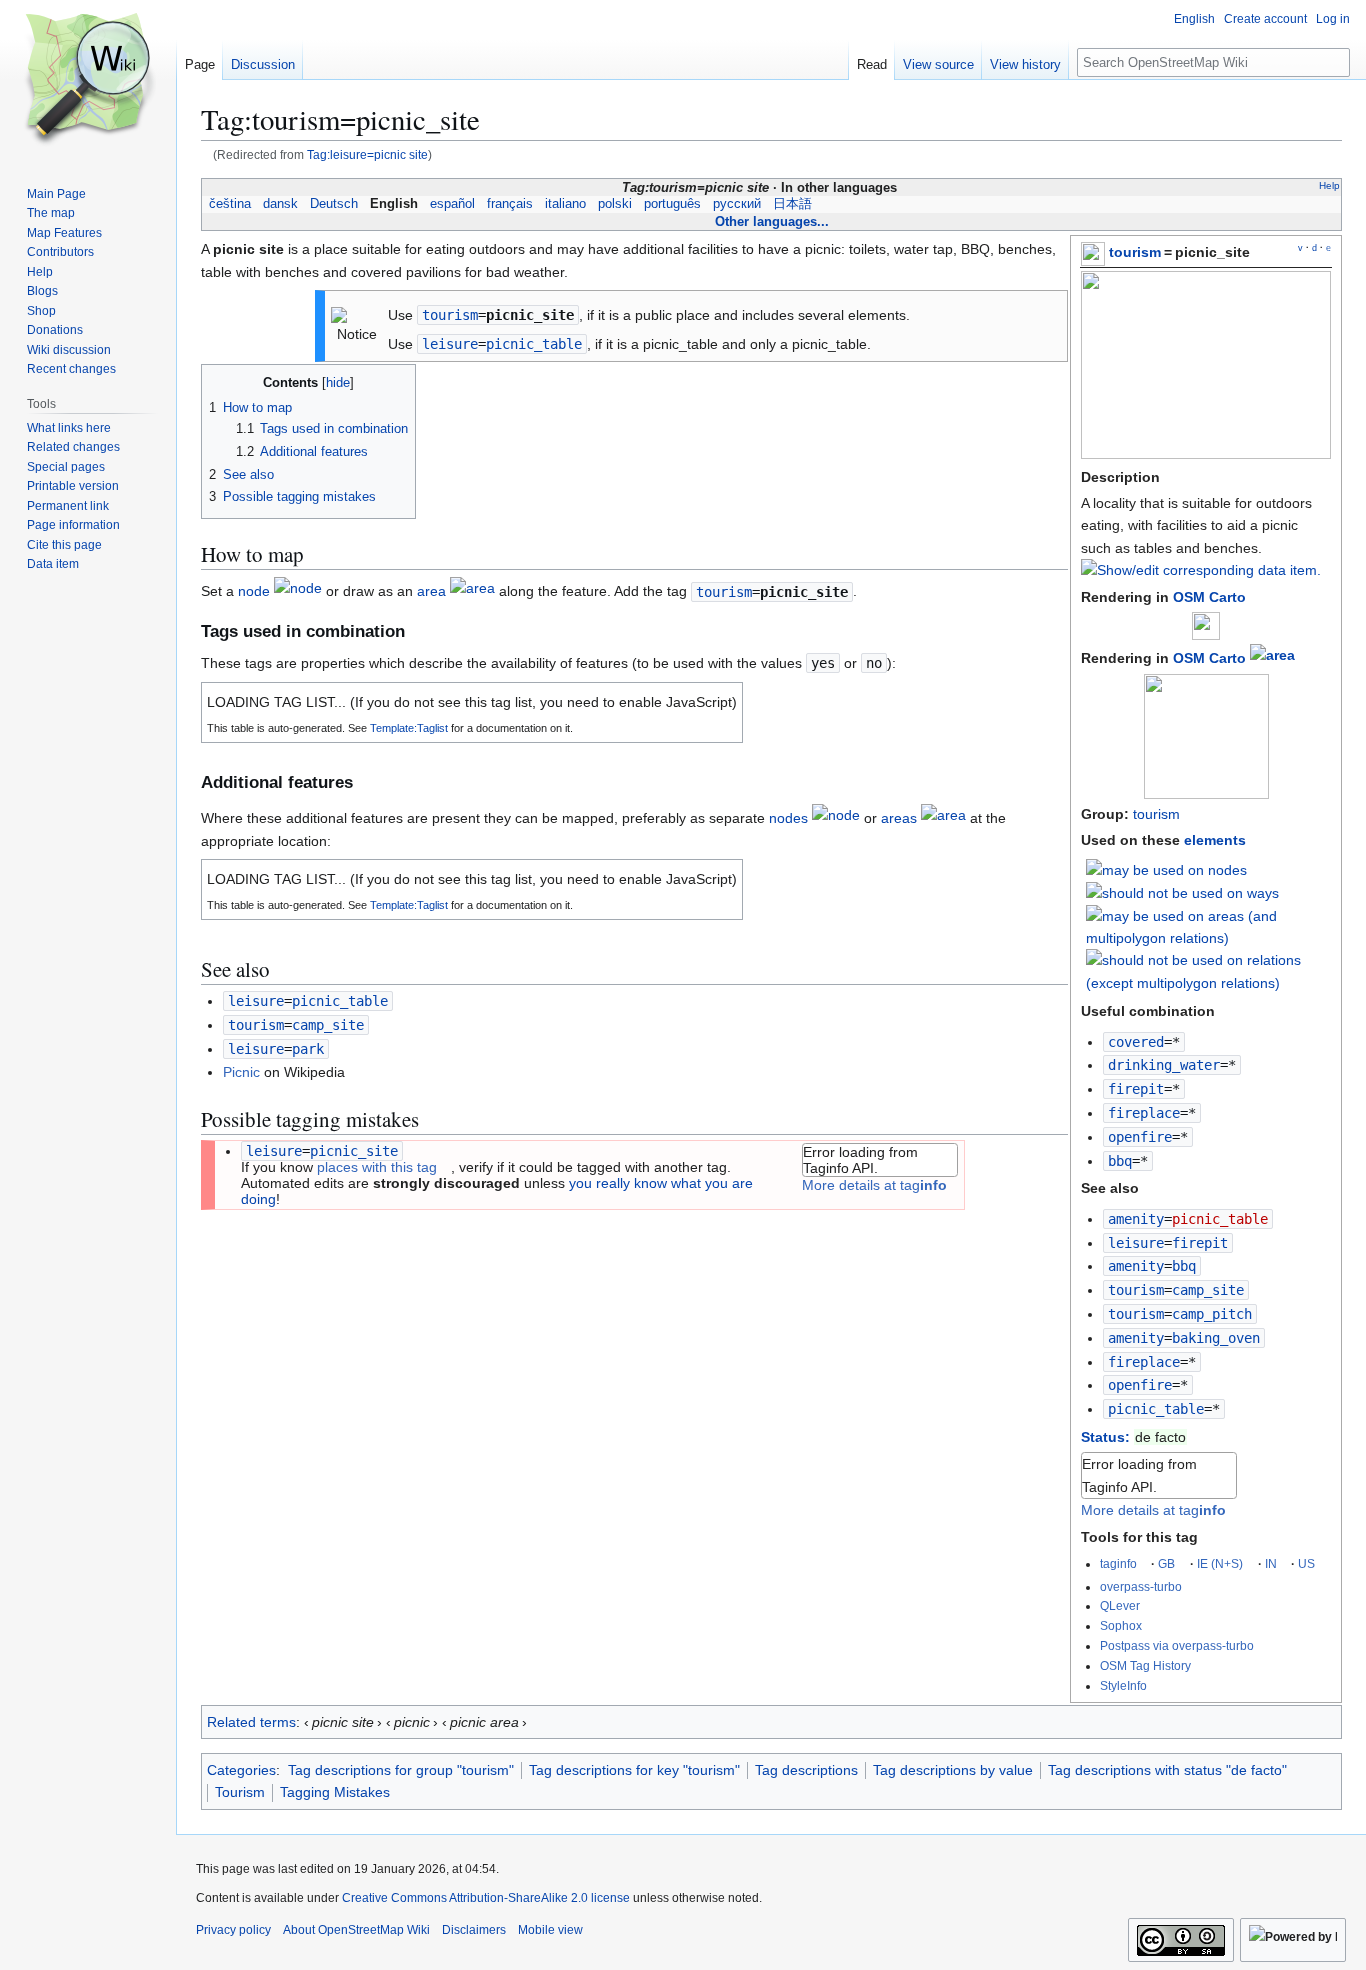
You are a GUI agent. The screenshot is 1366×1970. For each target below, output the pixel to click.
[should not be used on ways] (1182, 892)
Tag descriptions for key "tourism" (634, 1770)
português (672, 204)
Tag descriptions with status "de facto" (1167, 1770)
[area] (1272, 658)
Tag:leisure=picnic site (367, 154)
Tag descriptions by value (953, 1770)
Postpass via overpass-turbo (1177, 1645)
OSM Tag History (1145, 1665)
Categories (241, 1770)
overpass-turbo (1141, 1586)
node (254, 592)
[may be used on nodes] (1166, 869)
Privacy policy (233, 1930)
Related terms (251, 1722)
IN (1271, 1563)
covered (1136, 1042)
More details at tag (1153, 1510)
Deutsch (334, 204)
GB (1166, 1563)
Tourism (240, 1792)
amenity (1136, 1219)
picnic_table (1156, 1409)
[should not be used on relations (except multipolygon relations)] (1209, 970)
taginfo (1118, 1563)
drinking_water (1164, 1065)
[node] (298, 592)
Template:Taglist (409, 728)
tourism (1135, 252)
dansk (280, 204)
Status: (1105, 1437)
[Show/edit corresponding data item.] (1201, 570)
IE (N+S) (1220, 1563)
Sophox (1121, 1625)
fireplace (1144, 1113)
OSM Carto (1209, 597)
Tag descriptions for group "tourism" (401, 1770)
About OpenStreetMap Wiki (356, 1930)
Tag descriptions (806, 1770)
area (431, 592)
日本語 (792, 204)
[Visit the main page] (88, 80)
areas (899, 818)
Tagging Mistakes (335, 1792)
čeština (230, 204)
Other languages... (772, 221)
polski (615, 204)
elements (1215, 840)
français (510, 204)
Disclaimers (474, 1930)
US (1306, 1563)
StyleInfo (1123, 1685)
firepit (1136, 1089)
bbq (1120, 1161)
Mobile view (550, 1930)
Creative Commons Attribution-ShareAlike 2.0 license (486, 1898)
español (452, 204)
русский (737, 204)
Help (1329, 185)
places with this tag (377, 1167)
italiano (565, 204)
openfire (1140, 1137)
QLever (1120, 1605)
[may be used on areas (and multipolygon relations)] (1209, 926)
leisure (1136, 1243)
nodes (788, 818)
